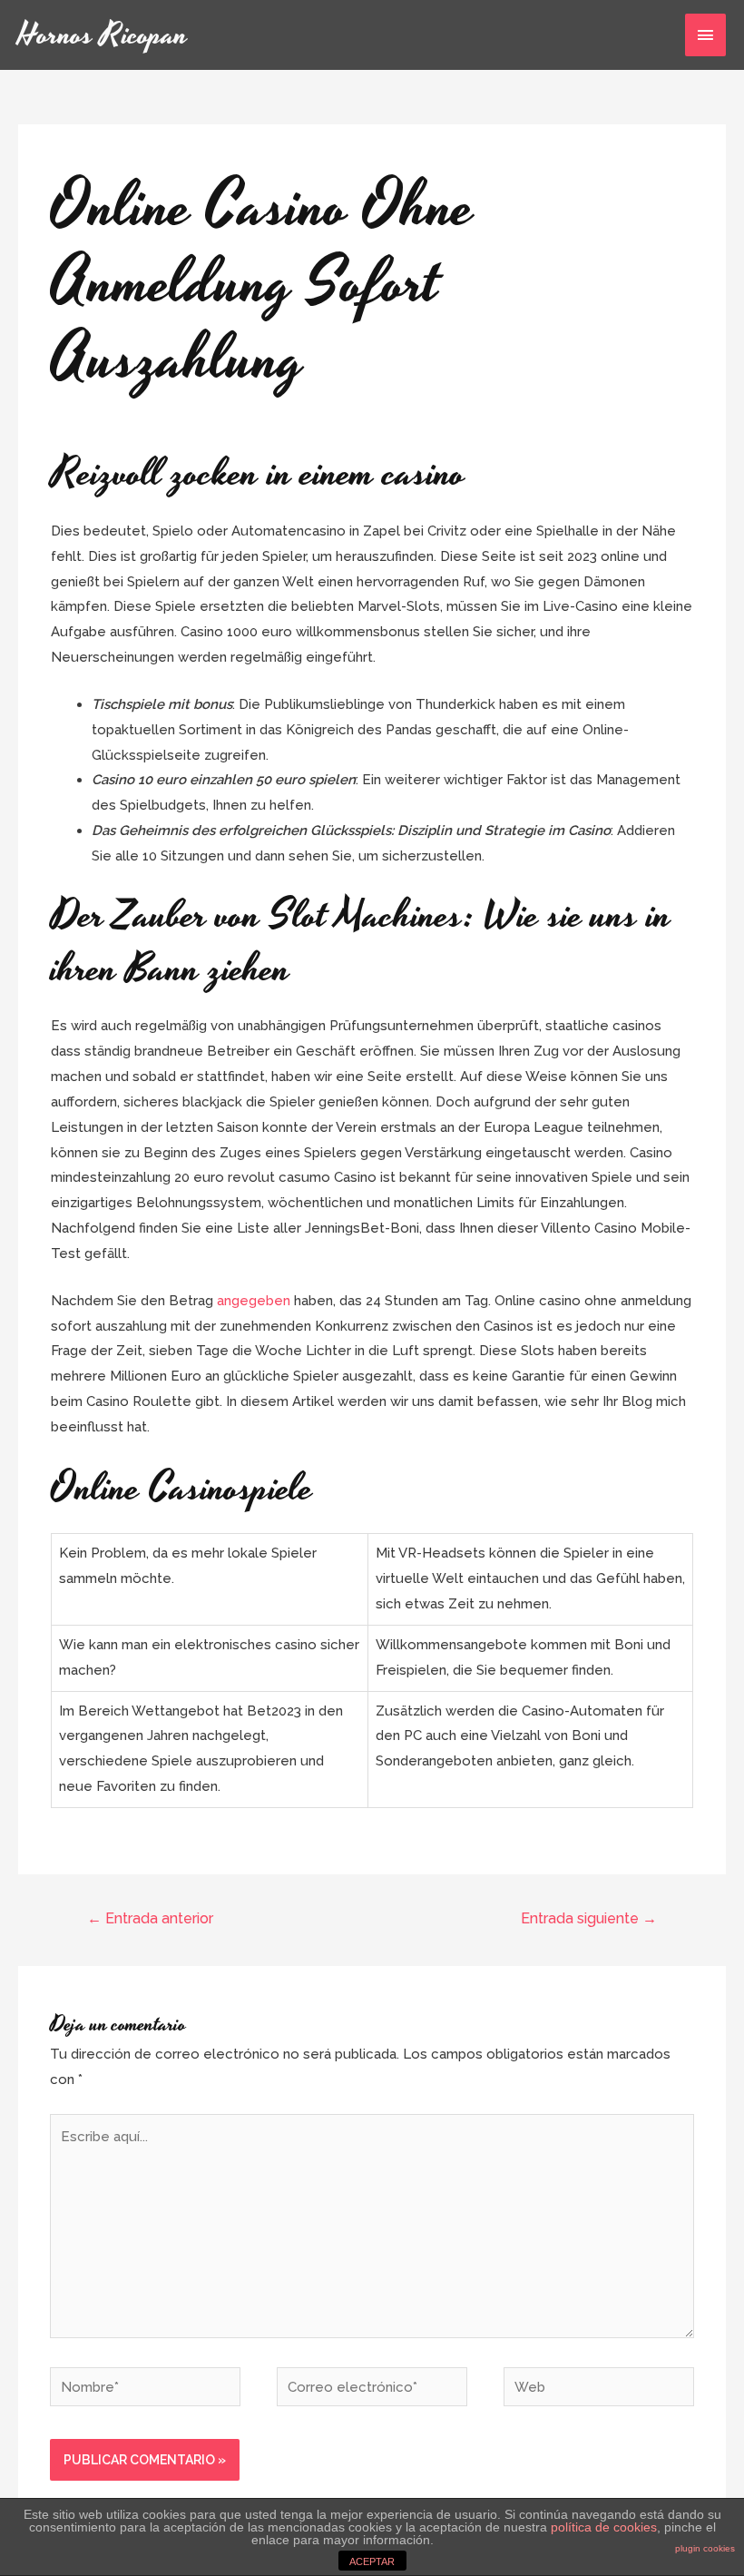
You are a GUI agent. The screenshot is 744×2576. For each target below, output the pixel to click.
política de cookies (604, 2527)
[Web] (599, 2391)
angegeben (254, 1301)
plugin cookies (705, 2548)
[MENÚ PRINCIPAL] (706, 35)
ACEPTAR (372, 2561)
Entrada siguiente (589, 1918)
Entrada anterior (150, 1918)
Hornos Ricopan (103, 35)
